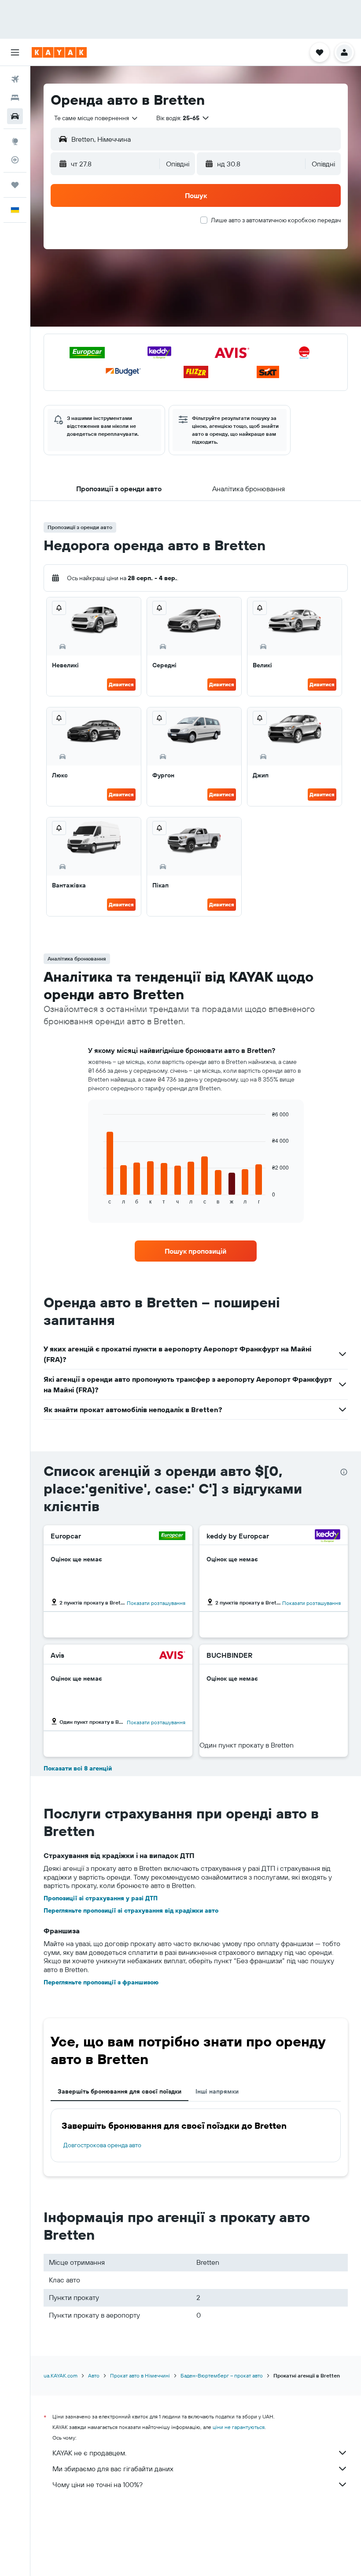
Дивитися (121, 684)
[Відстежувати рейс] (15, 160)
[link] (195, 1251)
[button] (15, 52)
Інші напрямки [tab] (217, 2091)
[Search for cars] (15, 116)
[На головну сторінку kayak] (59, 52)
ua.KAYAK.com (61, 2375)
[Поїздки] (15, 185)
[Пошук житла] (15, 98)
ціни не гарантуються (239, 2427)
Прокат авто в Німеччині (140, 2375)
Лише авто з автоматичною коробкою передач (276, 220)
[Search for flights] (15, 79)
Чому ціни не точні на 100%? (98, 2484)
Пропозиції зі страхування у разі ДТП (101, 1898)
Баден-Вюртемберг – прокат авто (222, 2375)
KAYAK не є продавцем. (89, 2453)
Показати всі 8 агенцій (78, 1768)
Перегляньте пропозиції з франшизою (101, 1982)
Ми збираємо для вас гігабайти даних (113, 2469)
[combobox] (96, 118)
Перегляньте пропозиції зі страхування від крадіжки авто (131, 1910)
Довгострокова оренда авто (102, 2145)
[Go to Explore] (15, 141)
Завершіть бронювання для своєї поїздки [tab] (120, 2091)
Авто (94, 2375)
